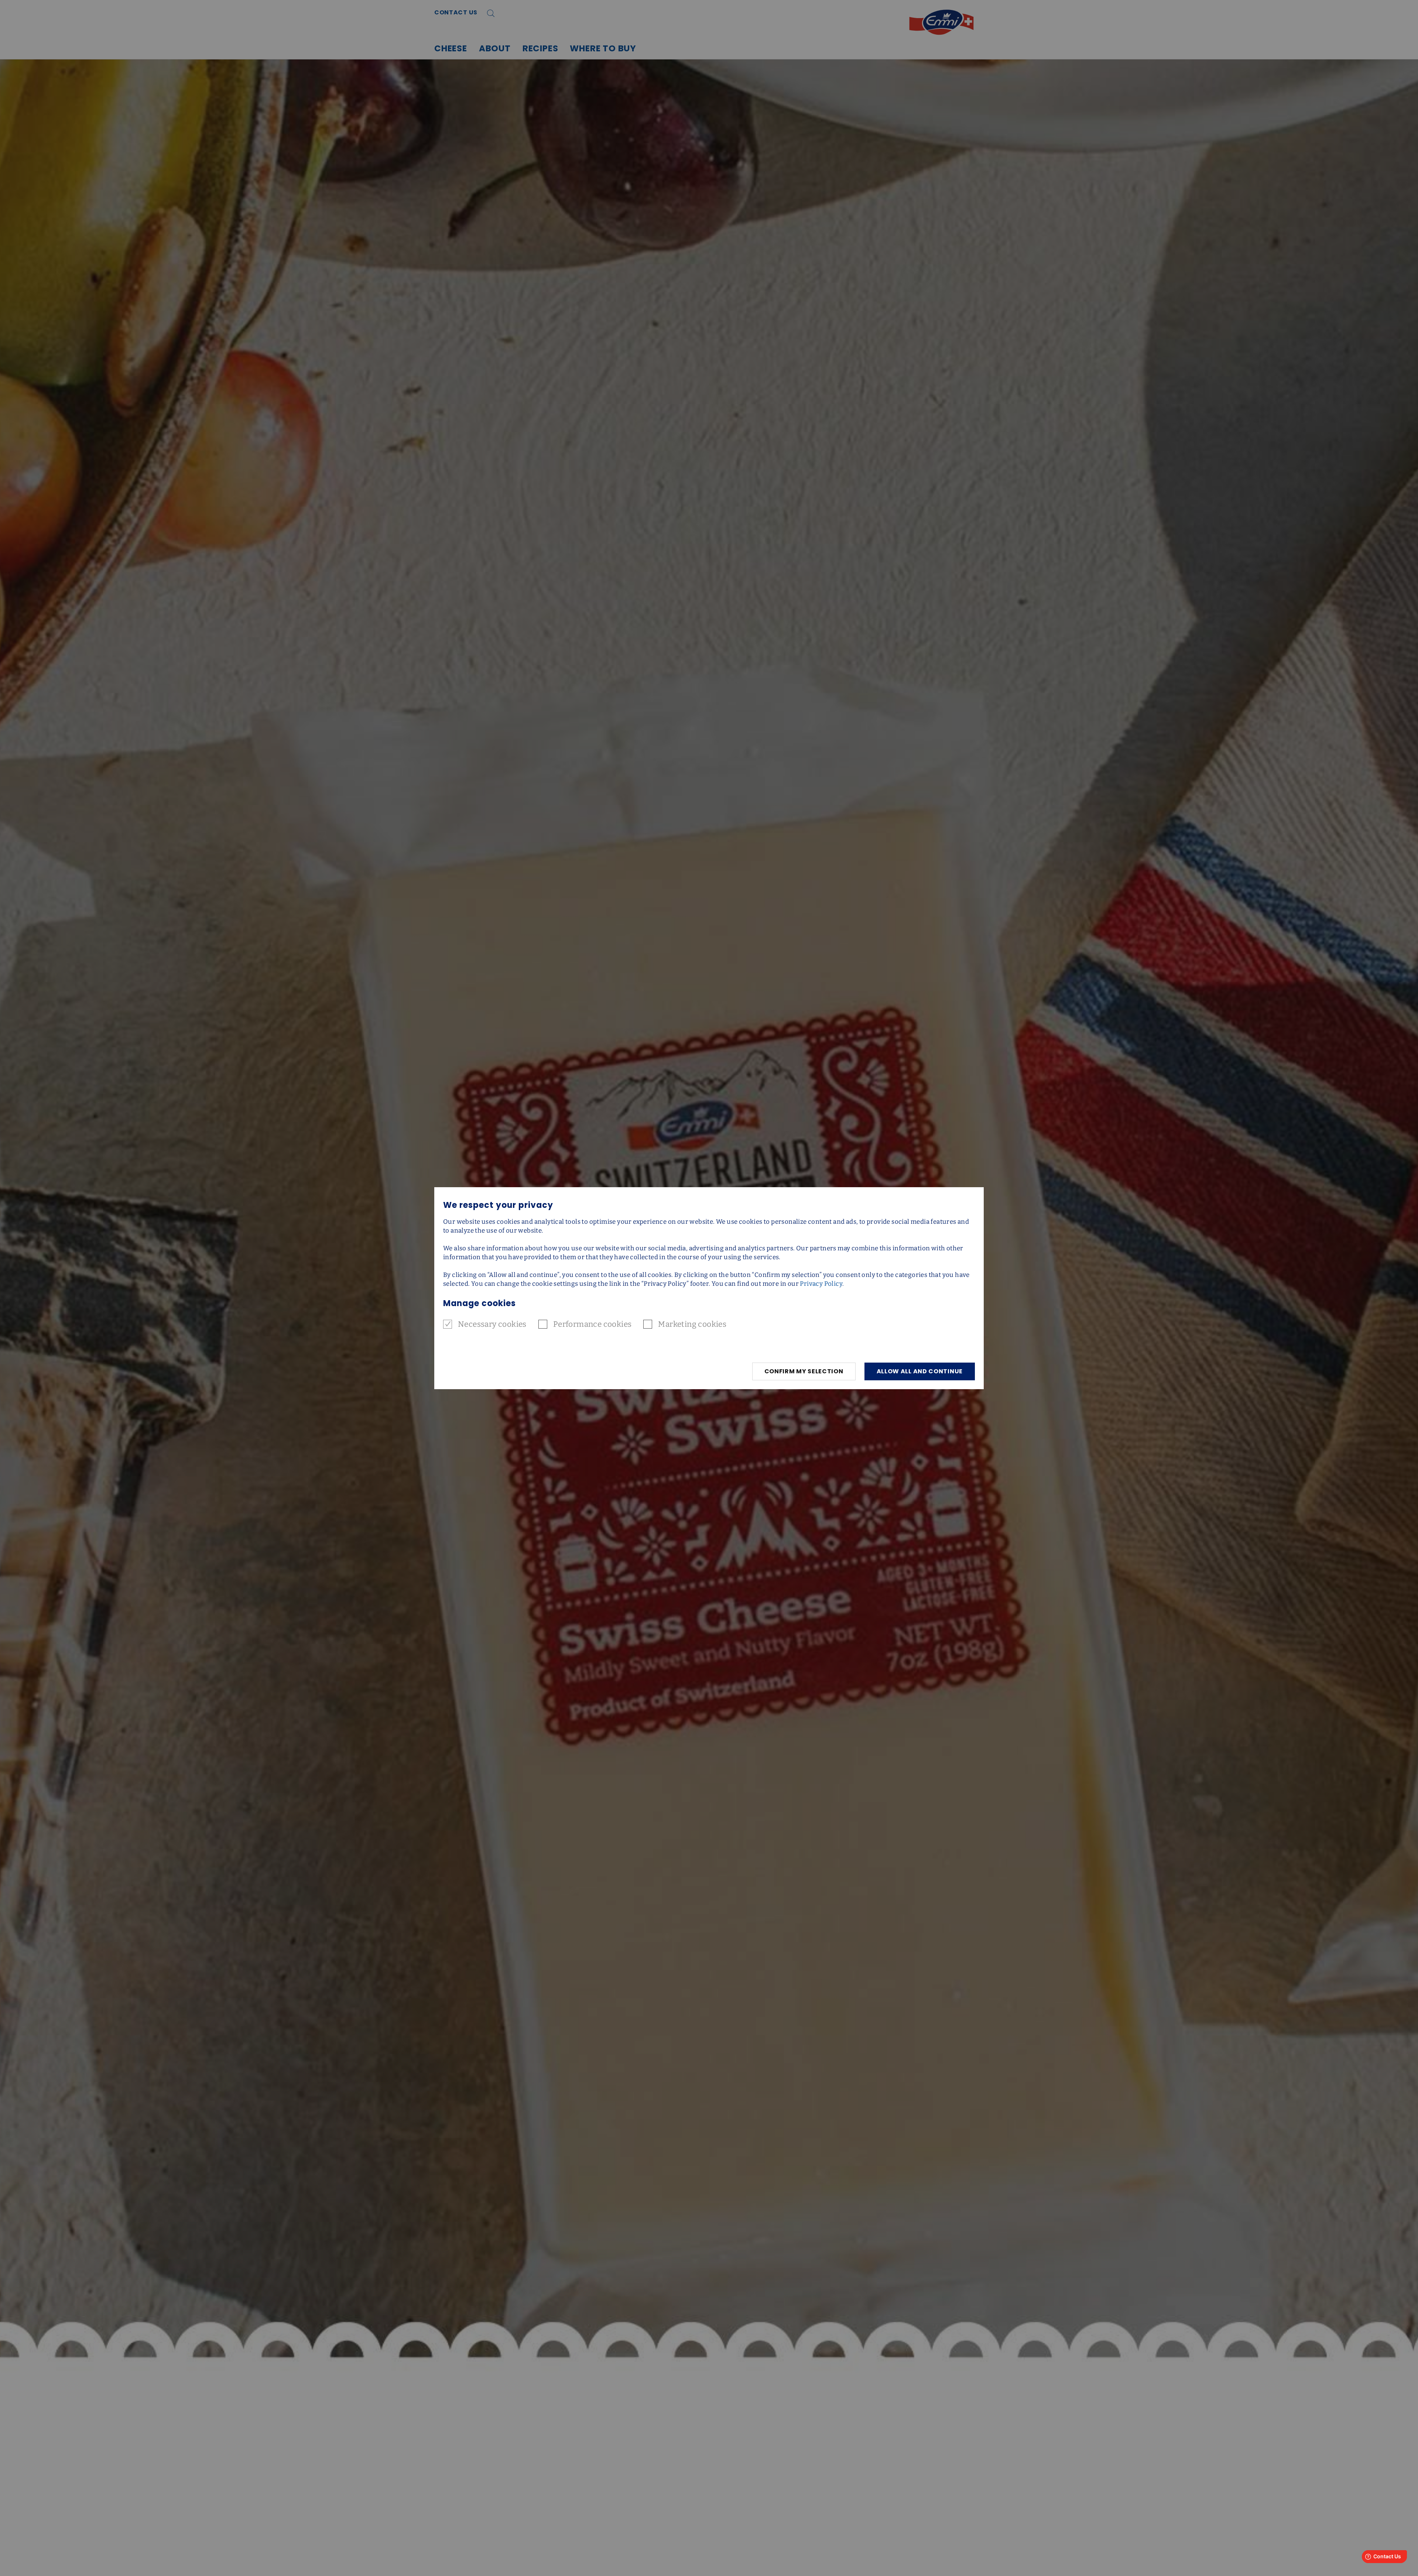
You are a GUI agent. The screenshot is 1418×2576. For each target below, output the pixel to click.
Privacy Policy (821, 1284)
